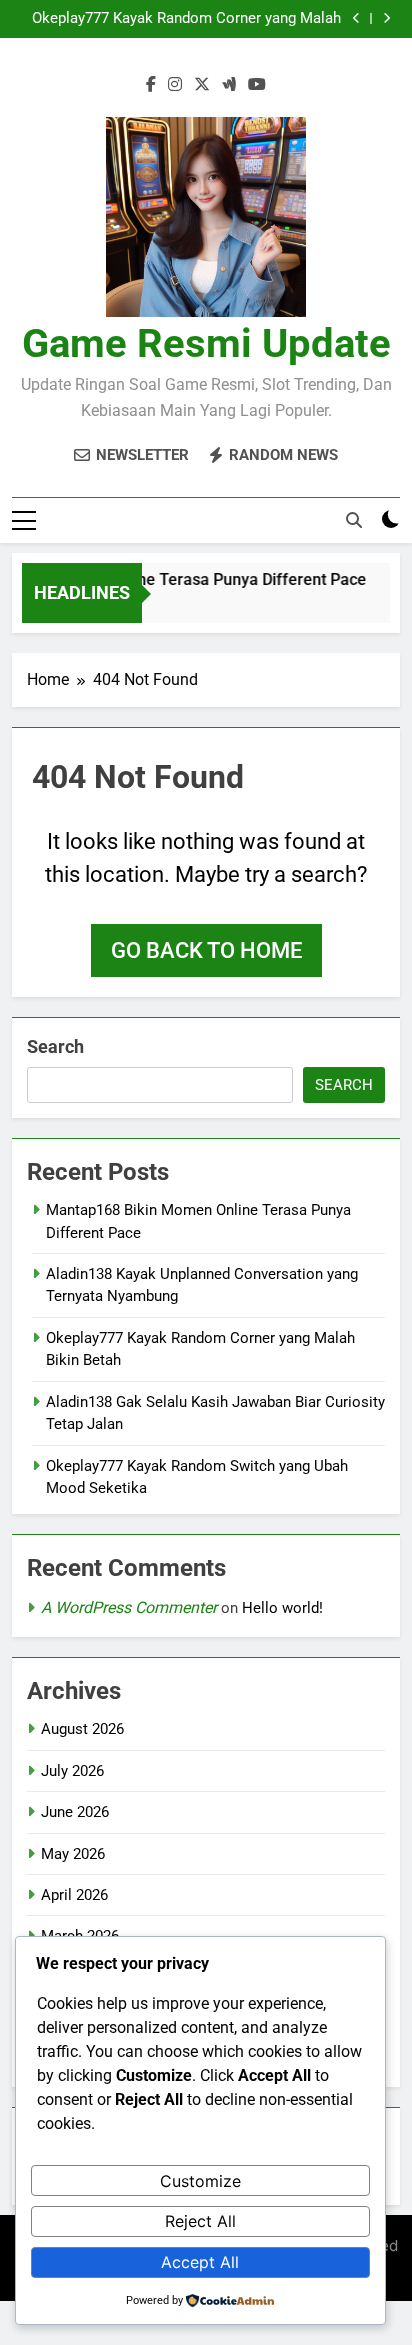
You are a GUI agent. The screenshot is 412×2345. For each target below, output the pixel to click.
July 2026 (72, 1771)
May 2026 (73, 1854)
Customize (200, 2181)
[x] (202, 85)
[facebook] (151, 85)
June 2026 (75, 1812)
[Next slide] (386, 18)
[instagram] (175, 85)
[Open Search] (354, 520)
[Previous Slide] (356, 18)
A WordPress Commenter (129, 1607)
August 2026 (82, 1729)
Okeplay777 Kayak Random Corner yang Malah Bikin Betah (186, 19)
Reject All (200, 2221)
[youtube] (257, 85)
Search (55, 1046)
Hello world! (282, 1608)
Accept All (200, 2262)
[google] (229, 85)
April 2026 (74, 1895)
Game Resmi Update (206, 343)
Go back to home (206, 950)
